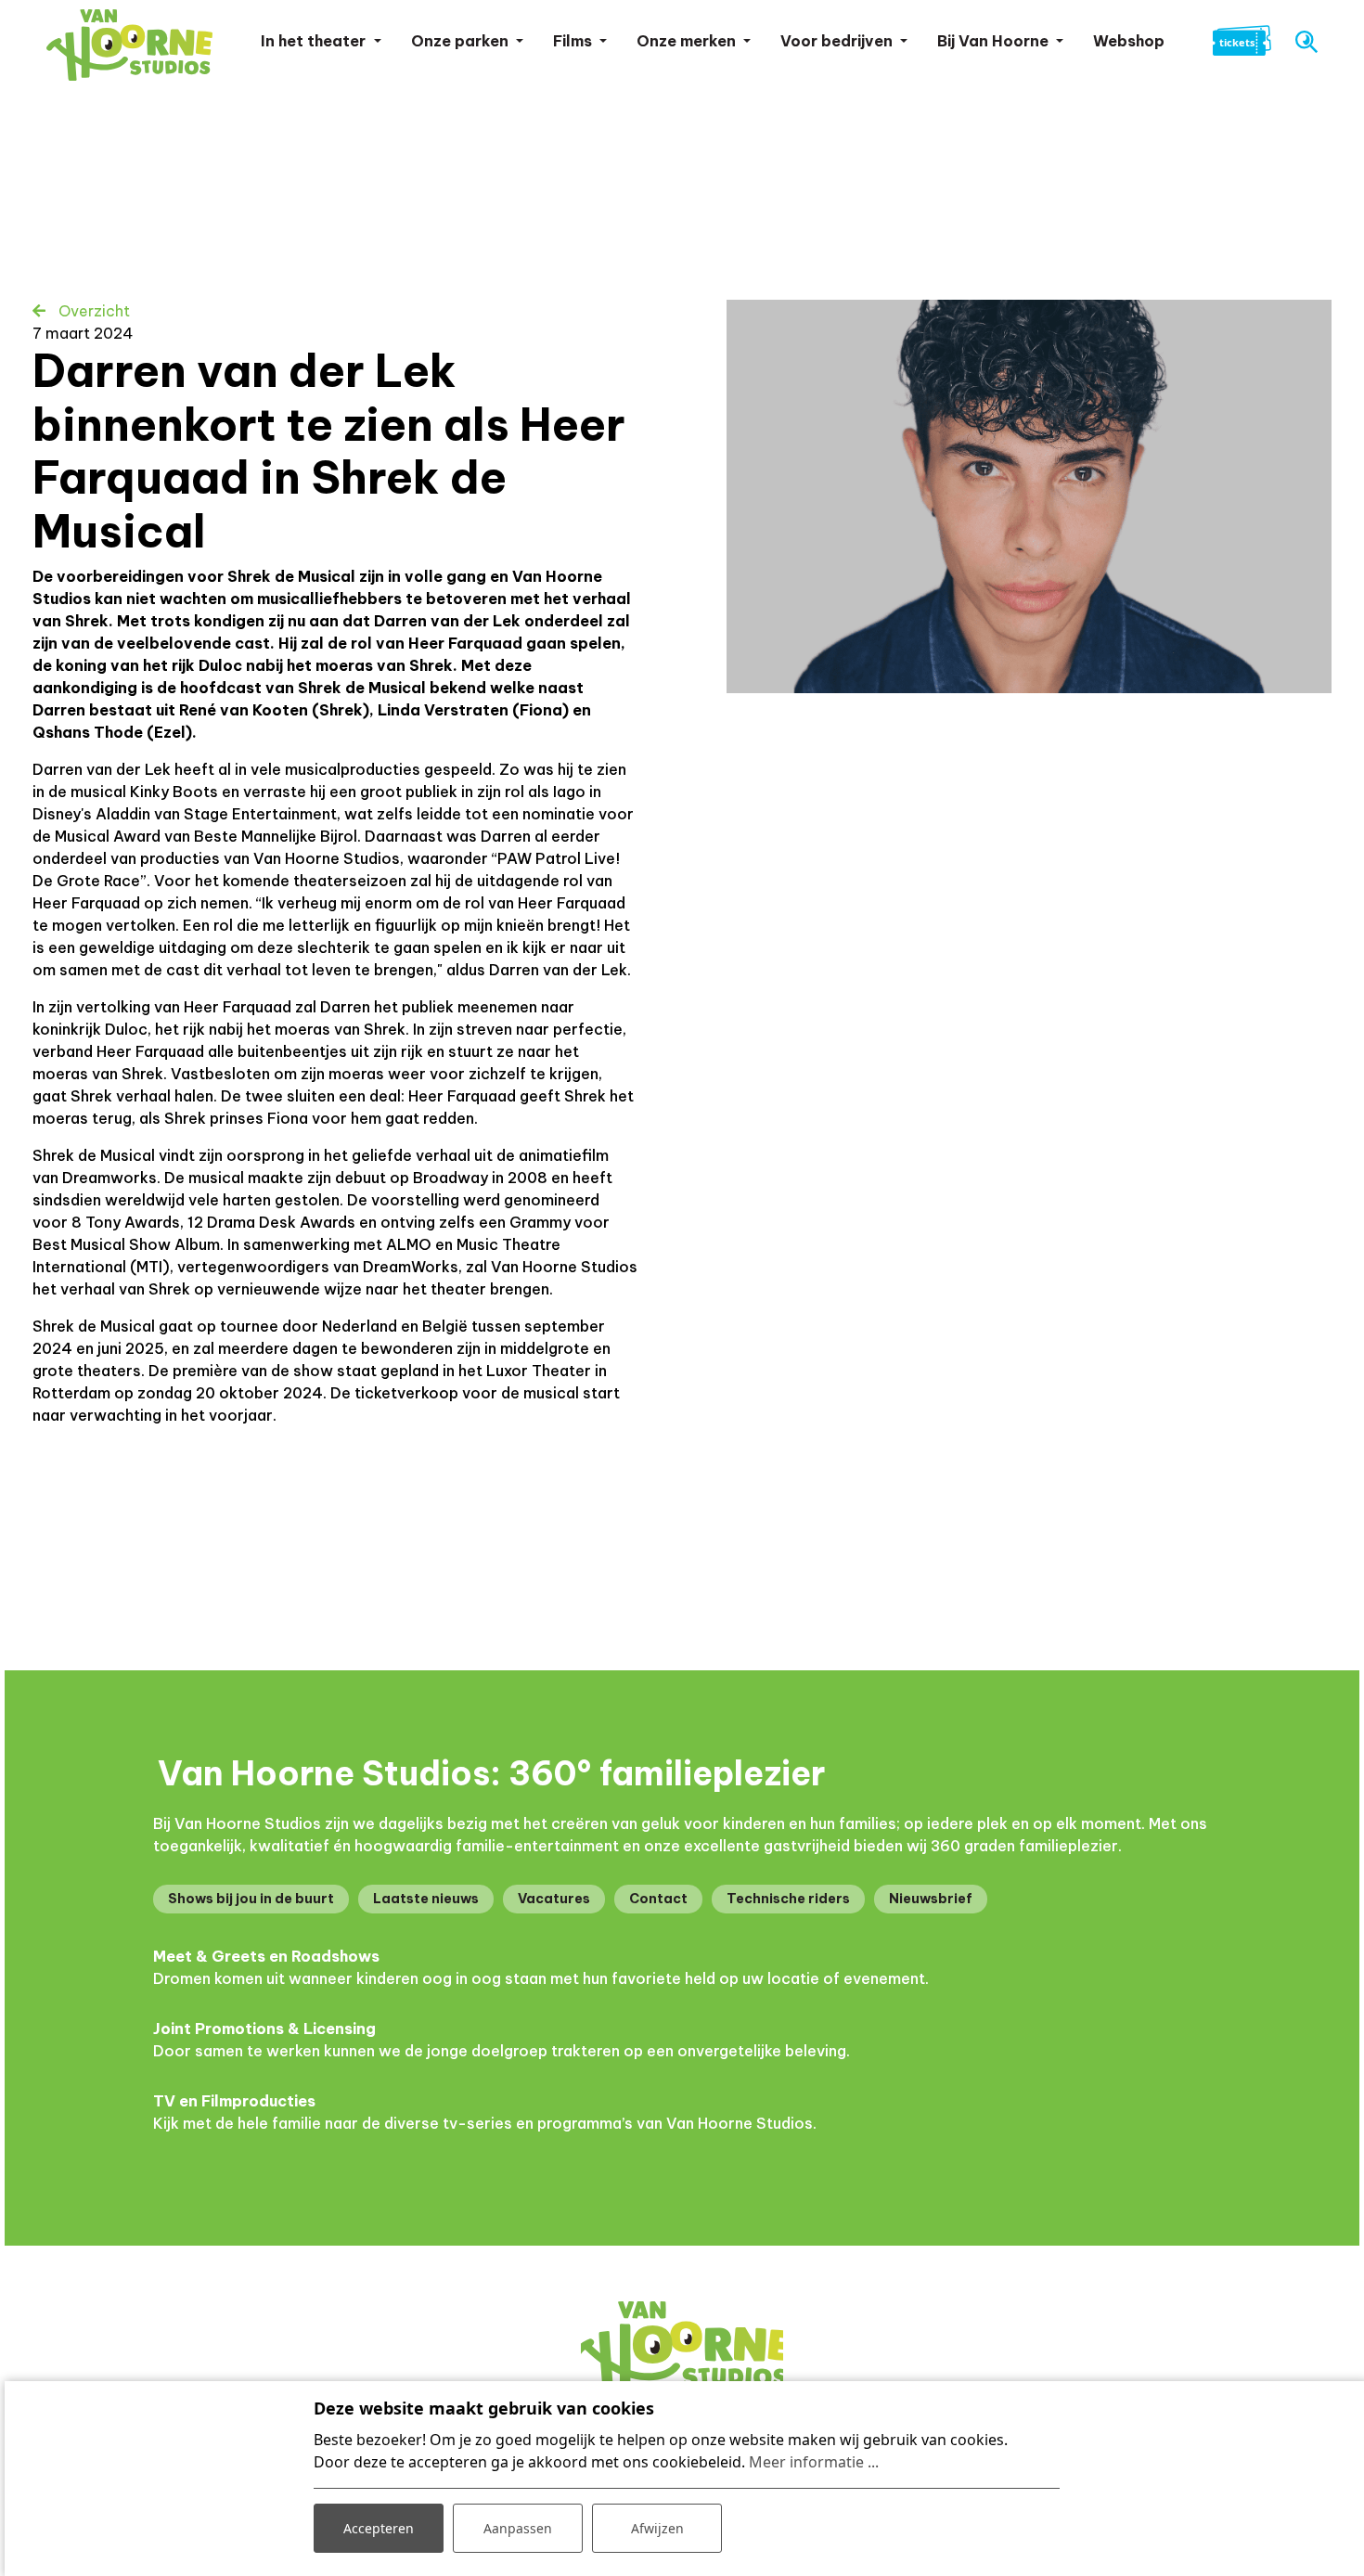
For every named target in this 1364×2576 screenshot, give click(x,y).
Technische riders (788, 1899)
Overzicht (92, 311)
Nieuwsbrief (931, 1899)
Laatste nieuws (426, 1899)
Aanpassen (518, 2528)
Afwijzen (657, 2528)
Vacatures (554, 1899)
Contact (658, 1899)
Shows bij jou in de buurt (251, 1899)
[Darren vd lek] (1029, 496)
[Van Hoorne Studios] (129, 45)
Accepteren (379, 2528)
